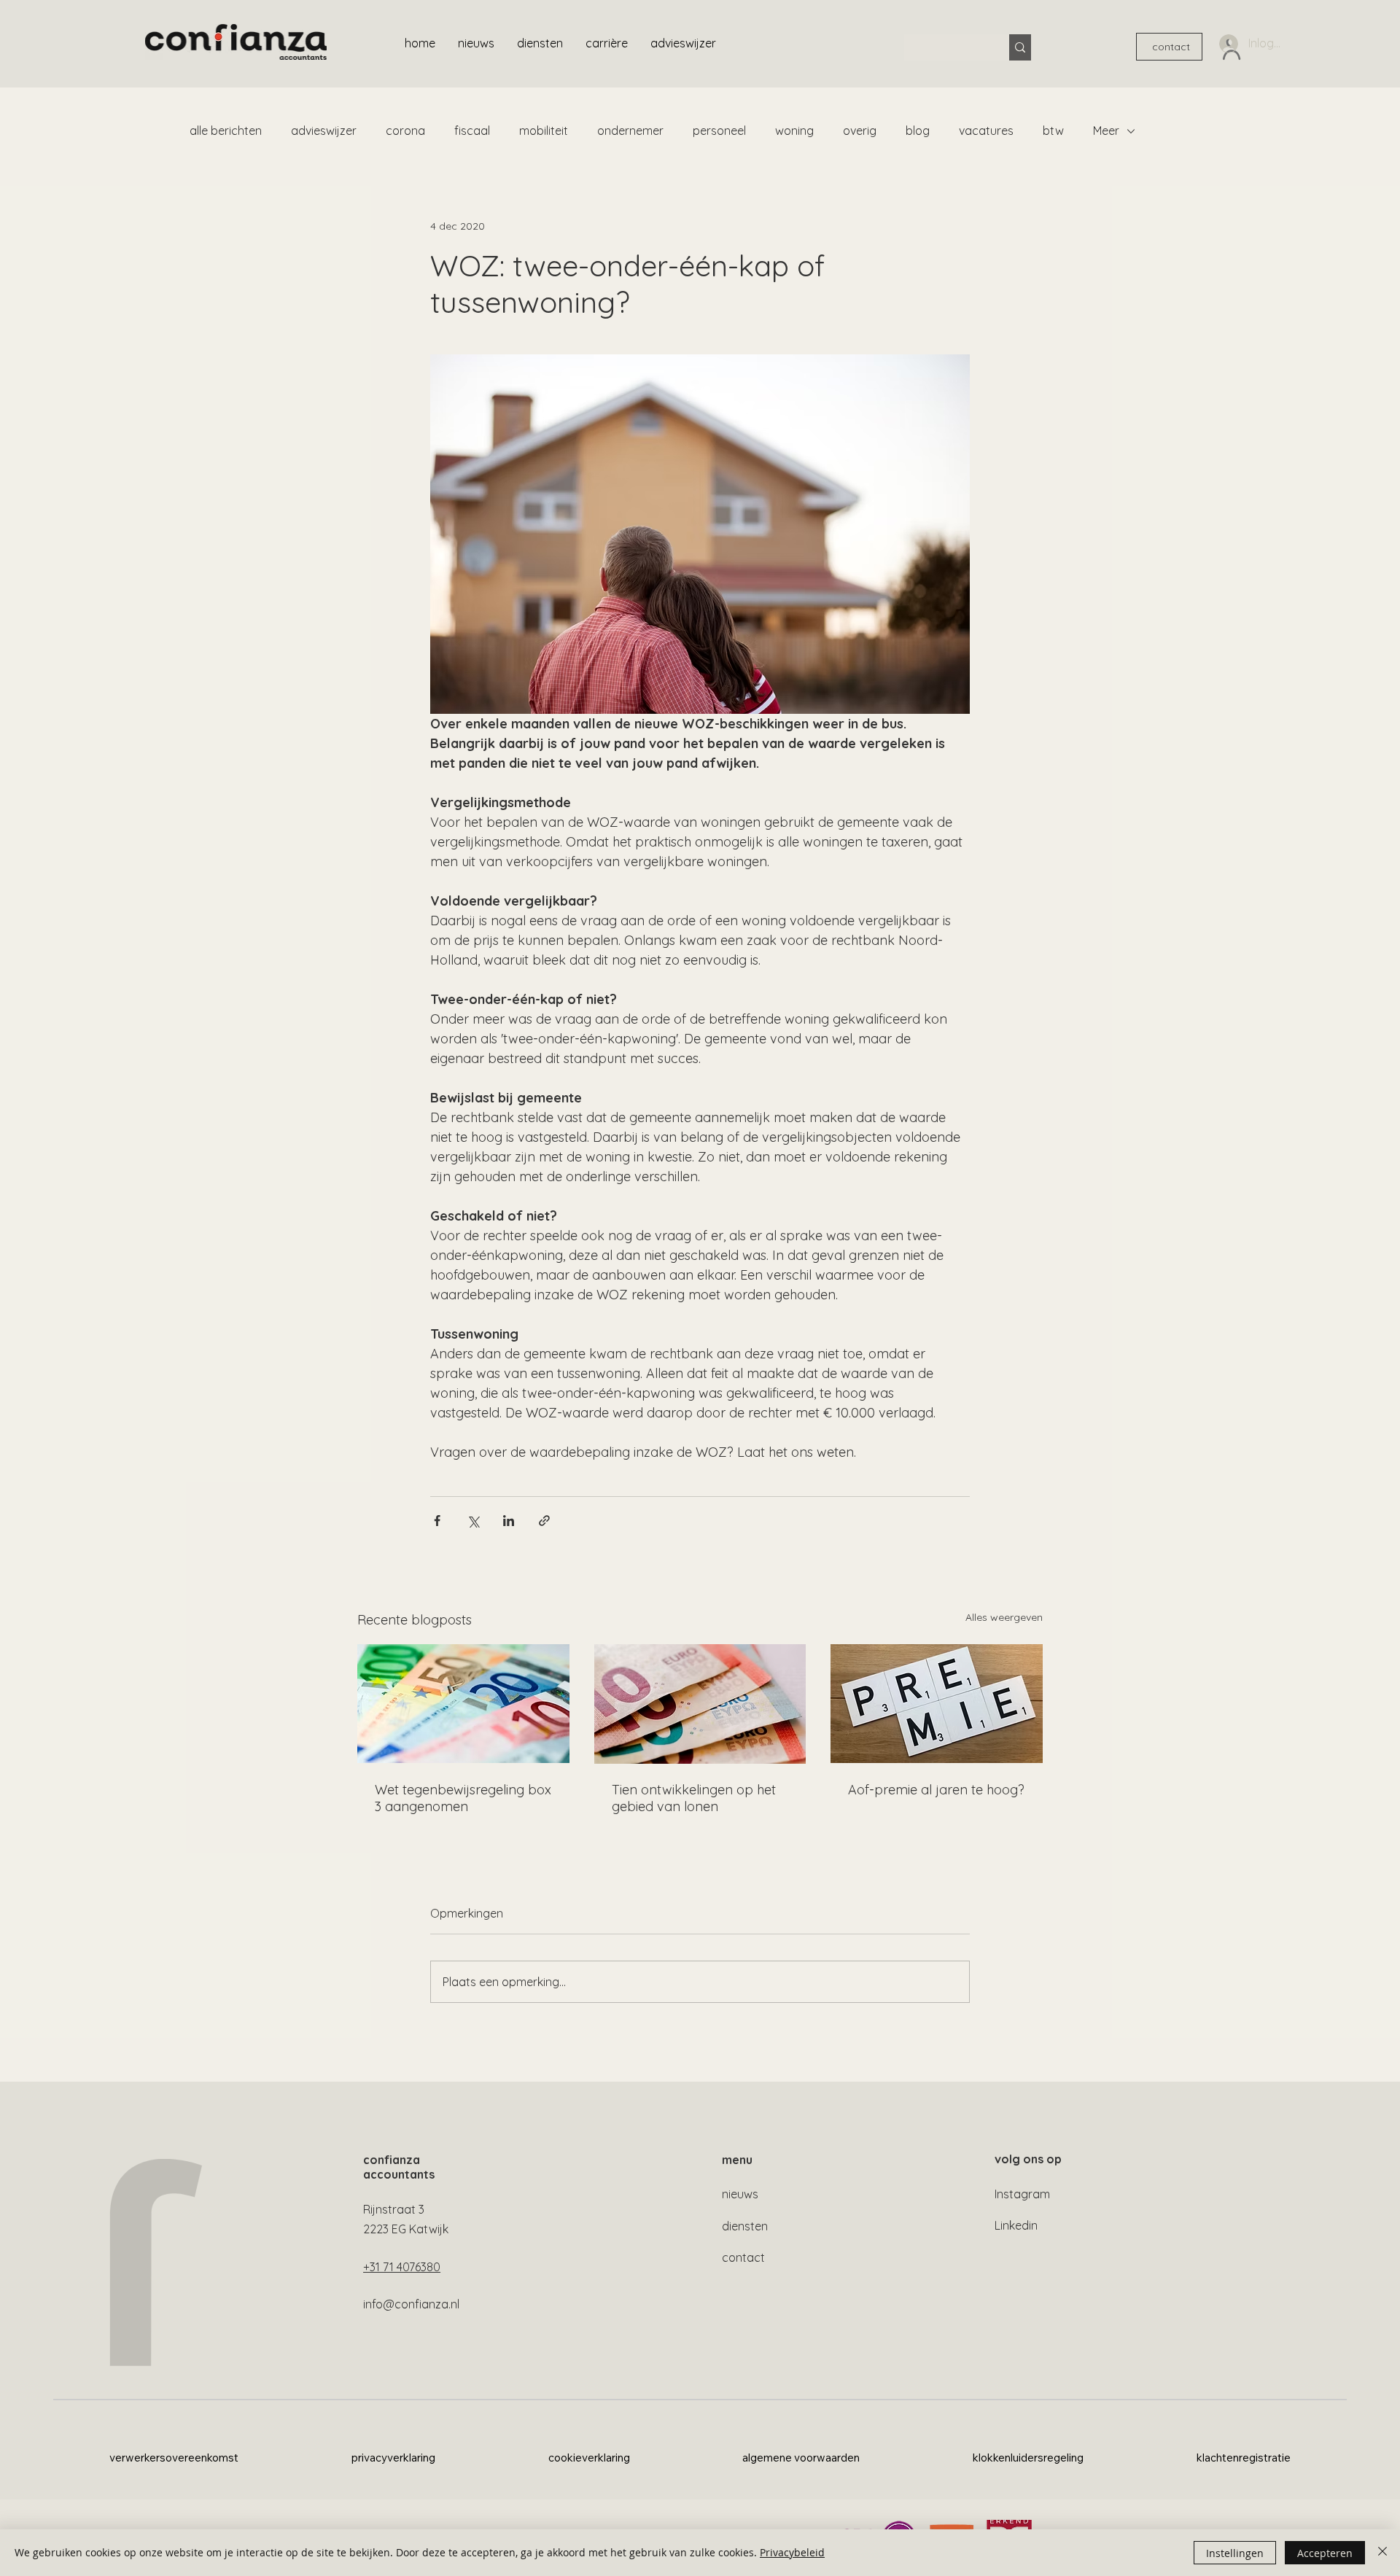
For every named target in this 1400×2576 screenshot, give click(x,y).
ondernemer (630, 131)
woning (794, 131)
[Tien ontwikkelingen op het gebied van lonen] (700, 1704)
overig (860, 131)
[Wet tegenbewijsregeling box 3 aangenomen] (463, 1704)
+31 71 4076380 (402, 2267)
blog (918, 131)
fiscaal (472, 131)
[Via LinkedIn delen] (509, 1521)
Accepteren (1325, 2553)
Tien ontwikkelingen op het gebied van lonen (694, 1798)
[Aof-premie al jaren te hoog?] (937, 1704)
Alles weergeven (1004, 1617)
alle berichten (226, 131)
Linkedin (1016, 2225)
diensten (745, 2226)
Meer (1106, 131)
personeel (719, 131)
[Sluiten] (1382, 2553)
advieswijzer (324, 131)
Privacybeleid (792, 2552)
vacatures (986, 131)
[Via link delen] (544, 1521)
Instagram (1022, 2194)
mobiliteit (544, 131)
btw (1053, 131)
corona (405, 131)
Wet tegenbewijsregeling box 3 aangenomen (463, 1798)
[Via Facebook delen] (437, 1521)
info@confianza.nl (411, 2304)
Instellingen (1235, 2553)
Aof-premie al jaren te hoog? (936, 1790)
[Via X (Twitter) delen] (473, 1521)
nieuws (740, 2194)
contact (743, 2257)
